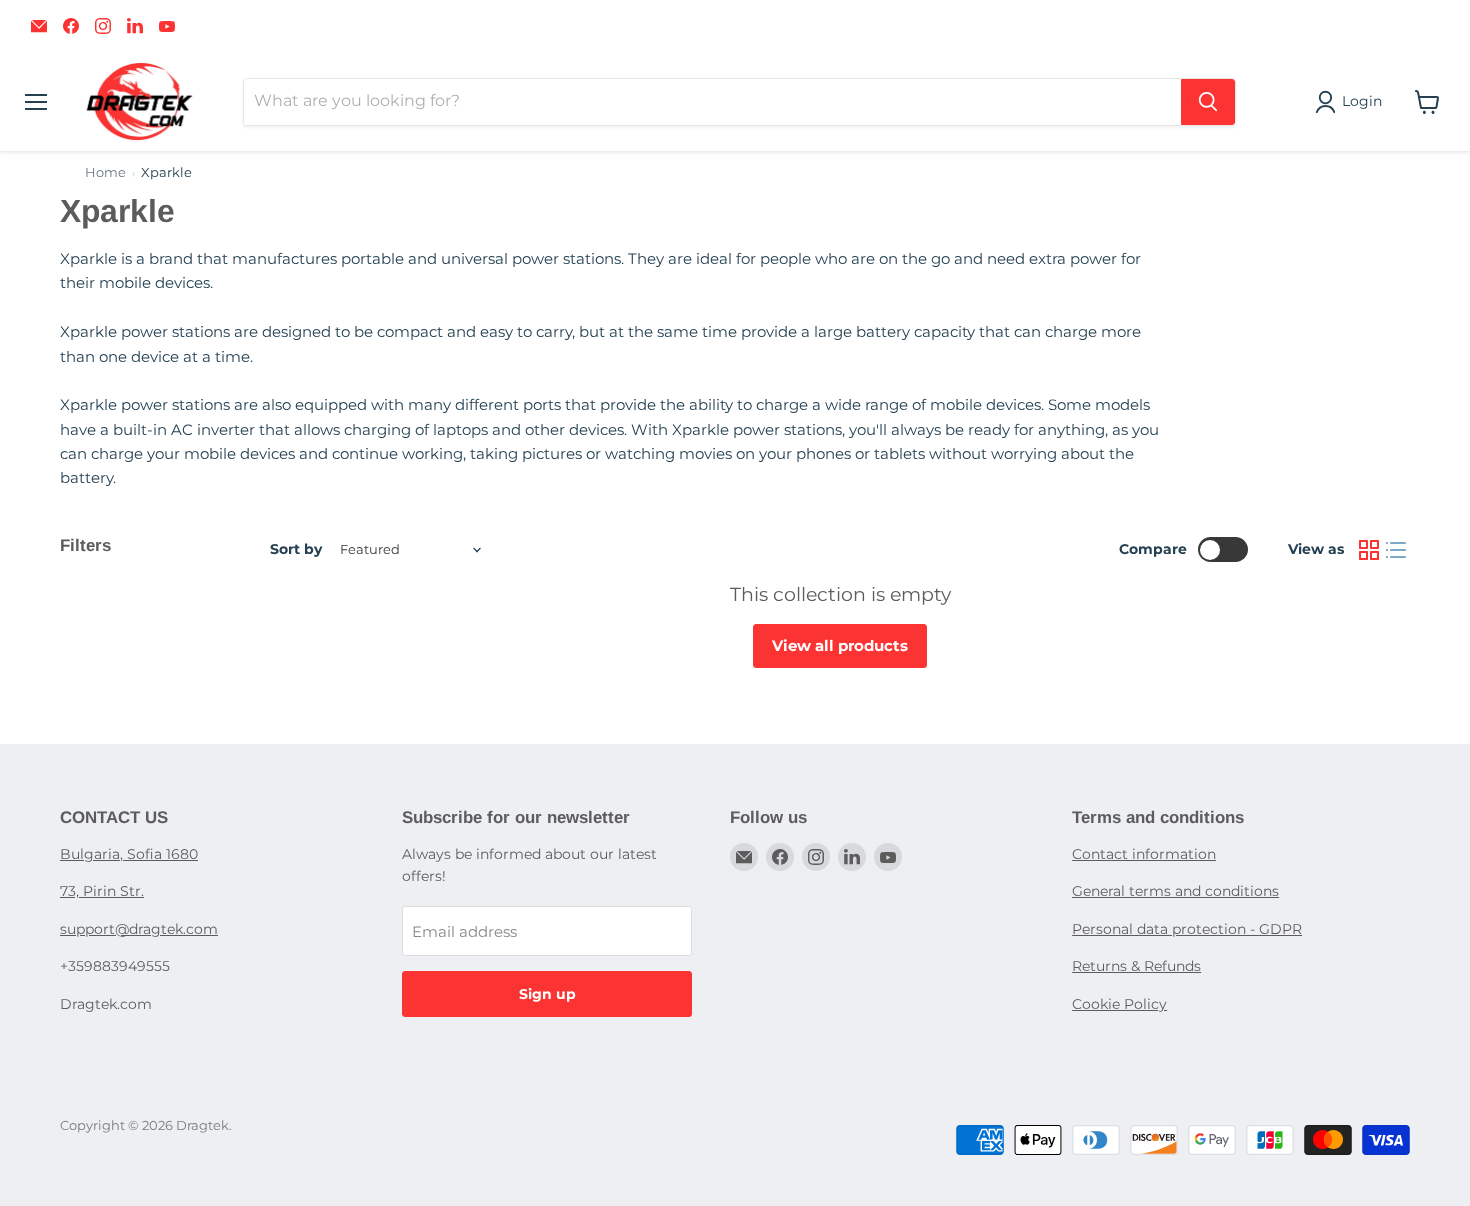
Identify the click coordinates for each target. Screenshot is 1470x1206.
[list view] (1397, 550)
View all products (840, 645)
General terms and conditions (1175, 891)
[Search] (1208, 102)
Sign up (547, 994)
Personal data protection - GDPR (1187, 929)
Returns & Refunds (1136, 966)
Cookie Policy (1119, 1004)
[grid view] (1369, 550)
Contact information (1144, 854)
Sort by (296, 549)
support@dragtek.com (139, 929)
